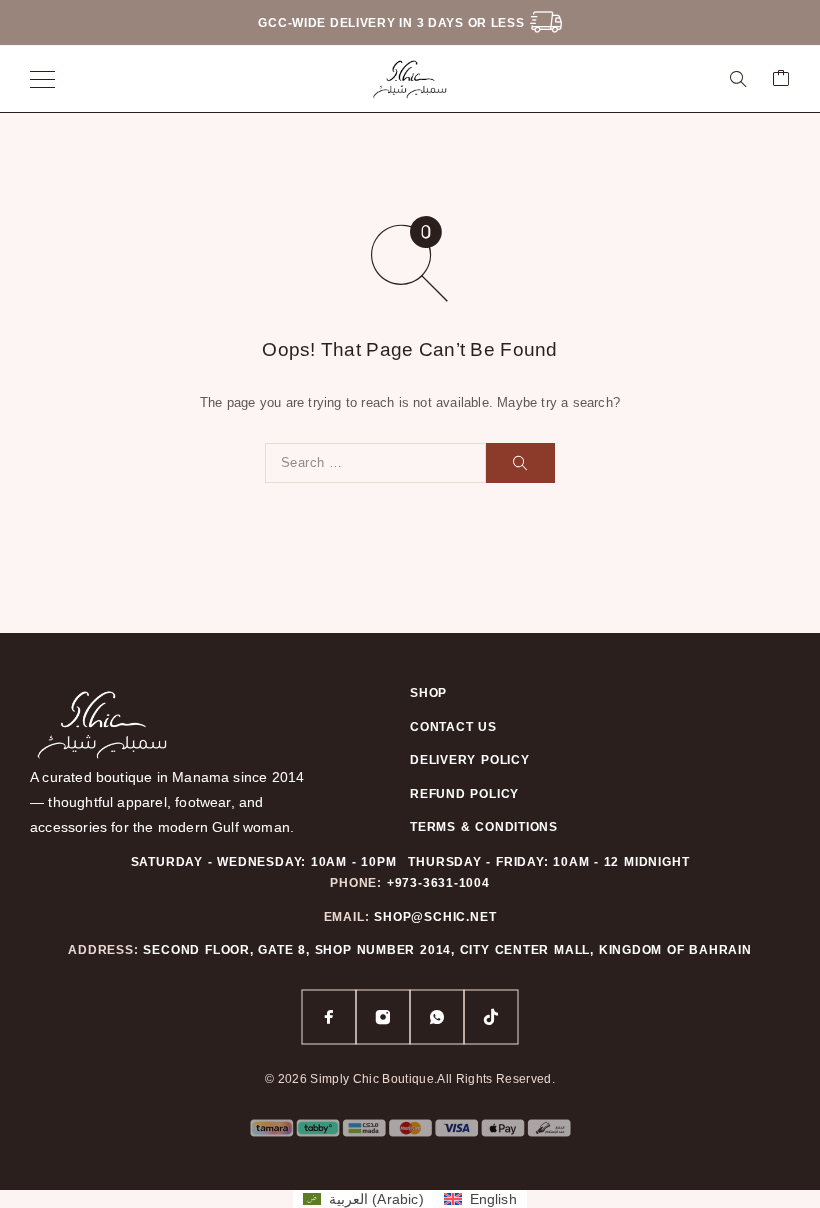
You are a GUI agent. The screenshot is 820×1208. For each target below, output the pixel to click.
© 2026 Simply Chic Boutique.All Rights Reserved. (410, 1079)
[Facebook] (329, 1017)
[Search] (738, 79)
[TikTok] (491, 1017)
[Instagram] (383, 1017)
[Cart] (781, 79)
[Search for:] (375, 463)
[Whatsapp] (437, 1017)
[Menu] (42, 79)
